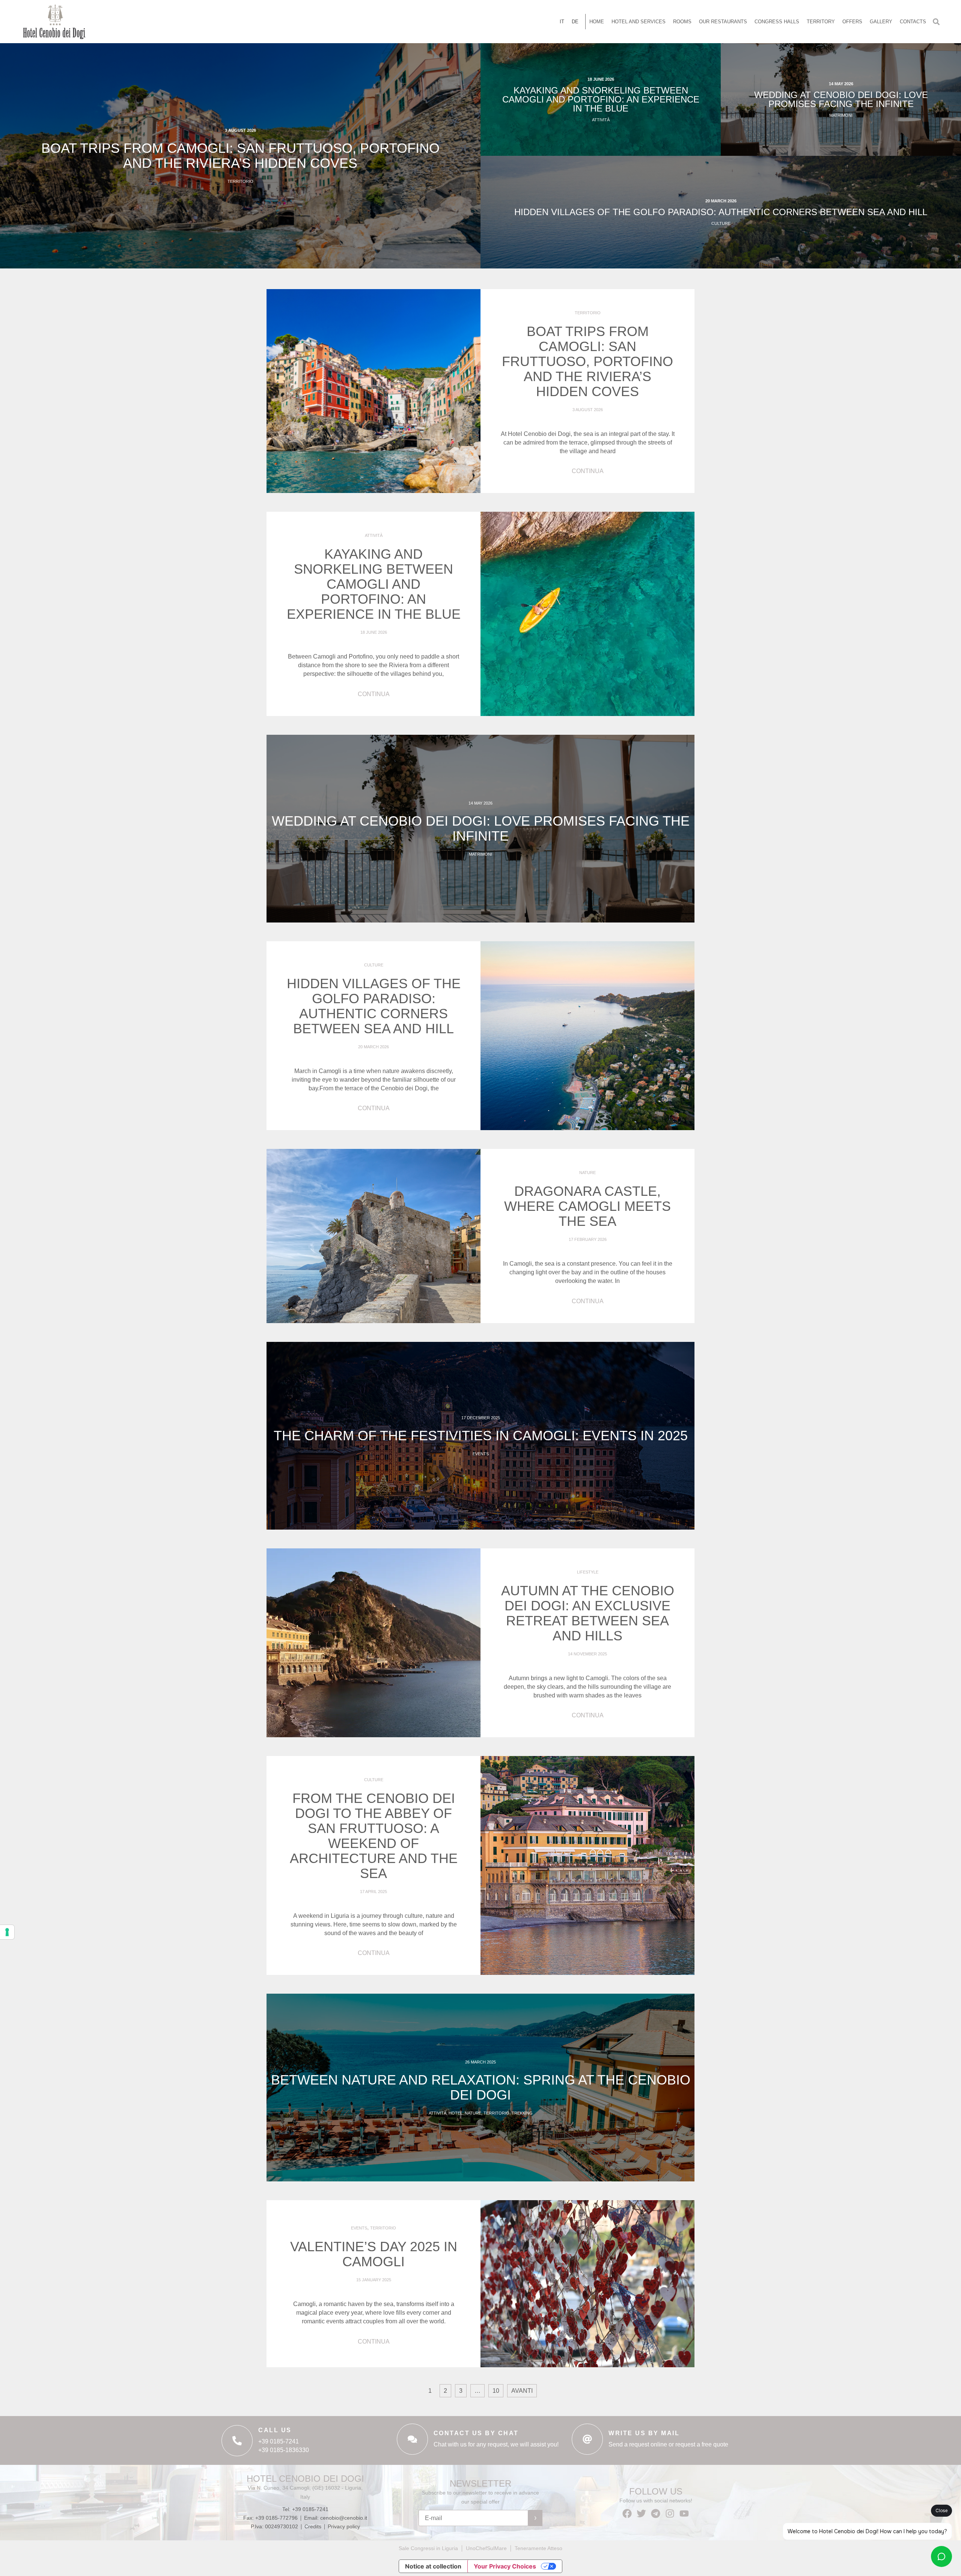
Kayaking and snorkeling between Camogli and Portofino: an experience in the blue (601, 99)
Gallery (881, 22)
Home (597, 22)
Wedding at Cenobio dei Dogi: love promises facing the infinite (841, 99)
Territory (821, 22)
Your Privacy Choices (505, 2566)
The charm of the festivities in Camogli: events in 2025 (481, 1436)
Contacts (913, 22)
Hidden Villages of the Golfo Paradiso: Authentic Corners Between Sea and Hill (721, 212)
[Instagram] (670, 2513)
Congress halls (777, 22)
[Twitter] (641, 2513)
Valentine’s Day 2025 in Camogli (374, 2254)
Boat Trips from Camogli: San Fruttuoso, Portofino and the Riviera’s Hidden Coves (240, 156)
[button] (936, 22)
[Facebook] (627, 2513)
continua (588, 471)
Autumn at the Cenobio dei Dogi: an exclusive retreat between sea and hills (588, 1613)
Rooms (682, 22)
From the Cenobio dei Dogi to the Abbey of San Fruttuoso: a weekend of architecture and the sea (374, 1836)
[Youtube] (684, 2513)
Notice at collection (433, 2566)
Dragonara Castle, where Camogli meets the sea (587, 1206)
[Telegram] (656, 2513)
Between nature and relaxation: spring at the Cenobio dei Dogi (481, 2087)
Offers (852, 22)
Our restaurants (723, 22)
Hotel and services (639, 22)
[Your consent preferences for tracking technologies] (7, 1932)
